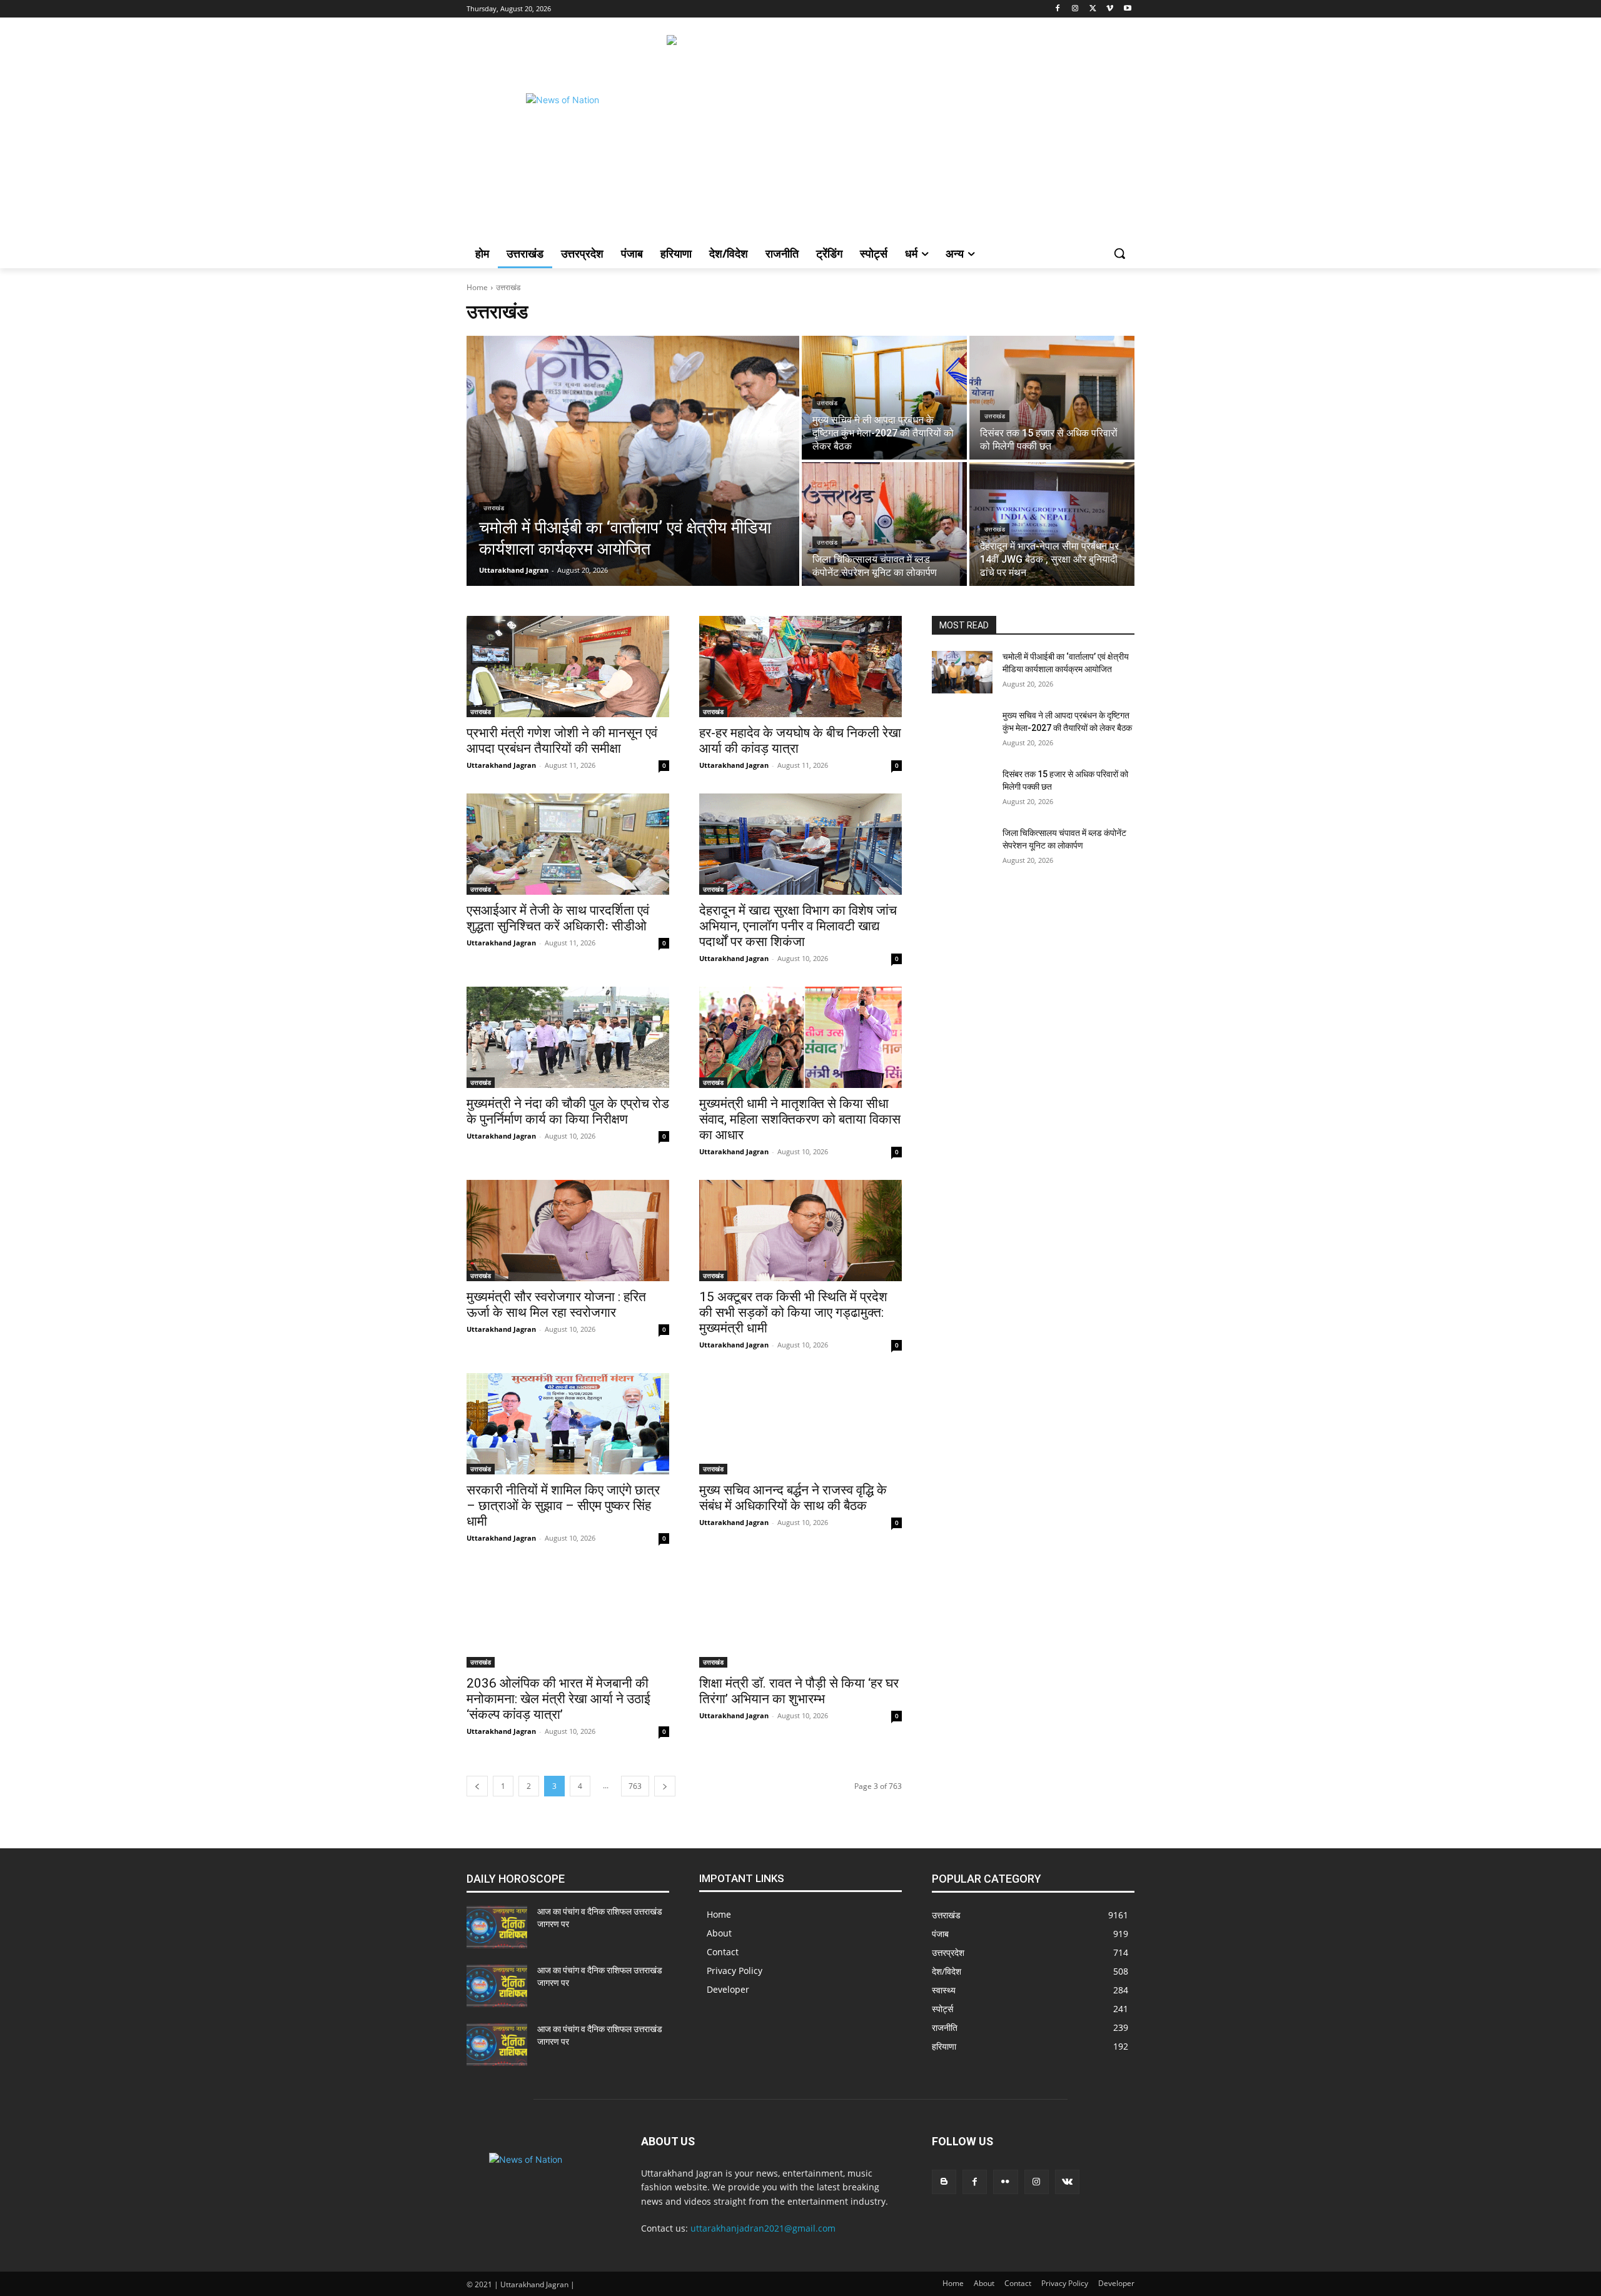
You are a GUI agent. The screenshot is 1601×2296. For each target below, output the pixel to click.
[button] (1119, 253)
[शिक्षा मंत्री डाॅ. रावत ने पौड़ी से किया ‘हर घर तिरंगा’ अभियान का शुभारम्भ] (800, 1617)
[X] (1093, 9)
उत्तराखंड (494, 508)
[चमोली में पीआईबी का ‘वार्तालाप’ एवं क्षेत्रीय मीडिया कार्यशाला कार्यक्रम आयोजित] (633, 461)
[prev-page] (477, 1786)
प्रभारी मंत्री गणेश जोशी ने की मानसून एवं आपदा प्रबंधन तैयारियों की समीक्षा (562, 741)
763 (635, 1786)
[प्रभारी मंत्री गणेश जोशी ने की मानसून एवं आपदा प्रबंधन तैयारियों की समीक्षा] (568, 667)
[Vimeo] (1110, 9)
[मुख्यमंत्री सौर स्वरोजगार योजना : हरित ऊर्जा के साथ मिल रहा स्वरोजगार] (568, 1231)
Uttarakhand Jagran (501, 765)
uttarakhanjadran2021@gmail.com (763, 2228)
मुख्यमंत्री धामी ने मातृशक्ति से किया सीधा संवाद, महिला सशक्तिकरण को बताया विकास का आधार (800, 1119)
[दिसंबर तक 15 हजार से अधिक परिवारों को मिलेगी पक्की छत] (1052, 398)
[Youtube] (1127, 9)
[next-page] (665, 1786)
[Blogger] (944, 2182)
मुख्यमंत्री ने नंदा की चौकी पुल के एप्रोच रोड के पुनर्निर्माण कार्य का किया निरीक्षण (568, 1111)
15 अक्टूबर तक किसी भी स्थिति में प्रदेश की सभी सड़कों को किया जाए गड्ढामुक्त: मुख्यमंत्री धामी (793, 1312)
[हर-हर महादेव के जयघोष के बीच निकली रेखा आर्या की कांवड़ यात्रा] (800, 667)
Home (477, 287)
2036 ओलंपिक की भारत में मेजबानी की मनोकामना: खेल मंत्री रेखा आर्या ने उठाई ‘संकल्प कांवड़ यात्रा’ (558, 1699)
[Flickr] (1005, 2182)
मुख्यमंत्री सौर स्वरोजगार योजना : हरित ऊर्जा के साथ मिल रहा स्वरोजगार (556, 1305)
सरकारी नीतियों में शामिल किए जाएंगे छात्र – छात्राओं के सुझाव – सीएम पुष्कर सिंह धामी (563, 1506)
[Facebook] (1058, 9)
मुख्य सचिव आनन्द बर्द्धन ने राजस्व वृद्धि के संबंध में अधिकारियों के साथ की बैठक (793, 1498)
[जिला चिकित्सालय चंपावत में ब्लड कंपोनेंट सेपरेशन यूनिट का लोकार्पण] (884, 524)
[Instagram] (1075, 9)
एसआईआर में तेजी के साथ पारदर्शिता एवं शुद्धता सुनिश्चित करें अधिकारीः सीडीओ (558, 918)
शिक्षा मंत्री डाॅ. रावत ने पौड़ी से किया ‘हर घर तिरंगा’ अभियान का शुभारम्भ (799, 1691)
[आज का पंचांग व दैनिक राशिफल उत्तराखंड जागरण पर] (497, 1927)
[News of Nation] (567, 134)
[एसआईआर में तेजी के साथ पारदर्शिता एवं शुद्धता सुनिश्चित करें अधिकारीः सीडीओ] (568, 844)
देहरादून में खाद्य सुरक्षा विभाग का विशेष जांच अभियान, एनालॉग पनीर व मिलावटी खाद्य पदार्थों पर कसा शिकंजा (798, 926)
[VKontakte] (1067, 2182)
